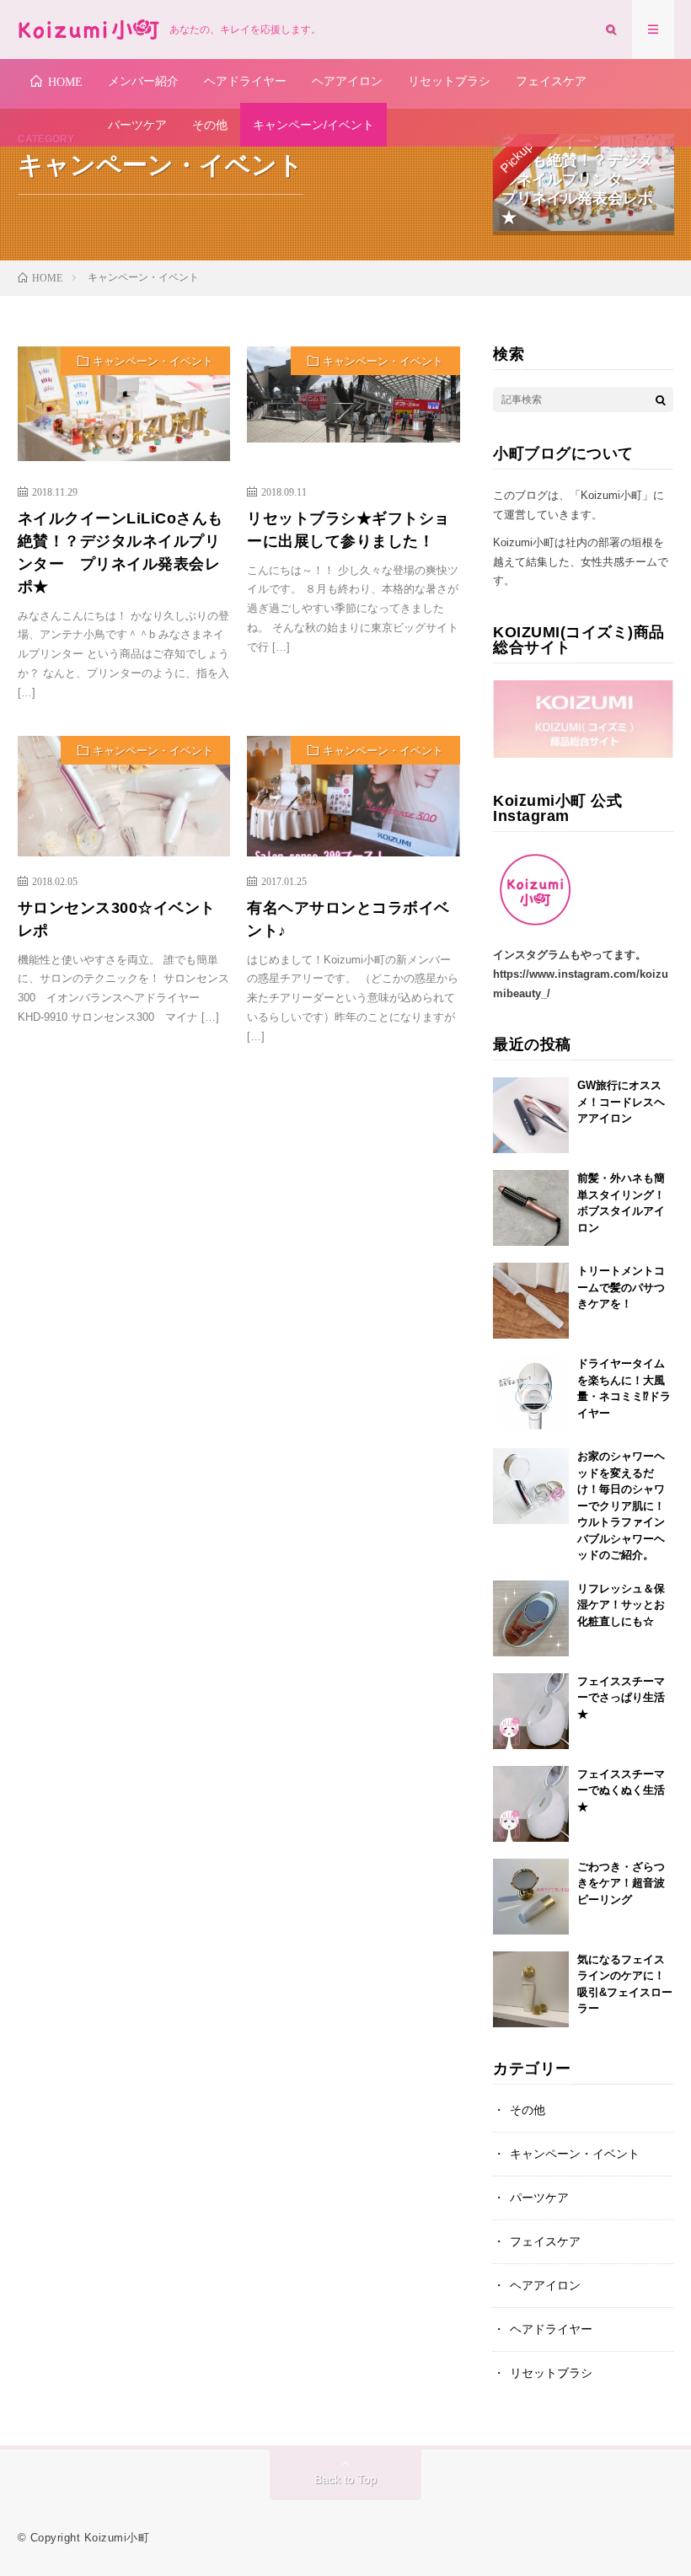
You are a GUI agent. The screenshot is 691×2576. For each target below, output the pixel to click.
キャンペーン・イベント (153, 361)
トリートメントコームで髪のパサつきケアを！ (621, 1287)
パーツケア (137, 125)
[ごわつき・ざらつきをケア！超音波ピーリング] (531, 1897)
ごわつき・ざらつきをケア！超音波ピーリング (621, 1883)
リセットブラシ (449, 81)
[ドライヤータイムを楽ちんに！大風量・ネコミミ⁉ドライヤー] (531, 1393)
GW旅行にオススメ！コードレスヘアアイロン (621, 1102)
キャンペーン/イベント (313, 125)
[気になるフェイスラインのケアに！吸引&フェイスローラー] (531, 1989)
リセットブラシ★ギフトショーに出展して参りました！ (348, 530)
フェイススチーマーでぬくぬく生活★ (621, 1790)
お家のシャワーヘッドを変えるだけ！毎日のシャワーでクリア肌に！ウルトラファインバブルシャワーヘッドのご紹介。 (621, 1505)
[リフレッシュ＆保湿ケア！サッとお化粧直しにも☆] (531, 1618)
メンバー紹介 (143, 81)
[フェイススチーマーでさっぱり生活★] (531, 1711)
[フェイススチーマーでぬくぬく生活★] (531, 1804)
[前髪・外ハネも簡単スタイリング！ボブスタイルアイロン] (531, 1208)
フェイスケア (551, 81)
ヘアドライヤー (245, 81)
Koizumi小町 (117, 2538)
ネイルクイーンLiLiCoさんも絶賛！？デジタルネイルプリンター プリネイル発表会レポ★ (121, 553)
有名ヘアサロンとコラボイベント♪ (348, 919)
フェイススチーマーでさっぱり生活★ (621, 1698)
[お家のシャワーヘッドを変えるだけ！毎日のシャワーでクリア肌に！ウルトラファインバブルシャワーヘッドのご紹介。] (531, 1486)
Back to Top (345, 2479)
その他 (210, 125)
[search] (661, 400)
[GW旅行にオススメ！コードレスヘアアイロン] (531, 1115)
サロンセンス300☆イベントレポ (117, 919)
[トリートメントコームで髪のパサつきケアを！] (531, 1301)
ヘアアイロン (347, 81)
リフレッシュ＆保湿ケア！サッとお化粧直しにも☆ (621, 1605)
